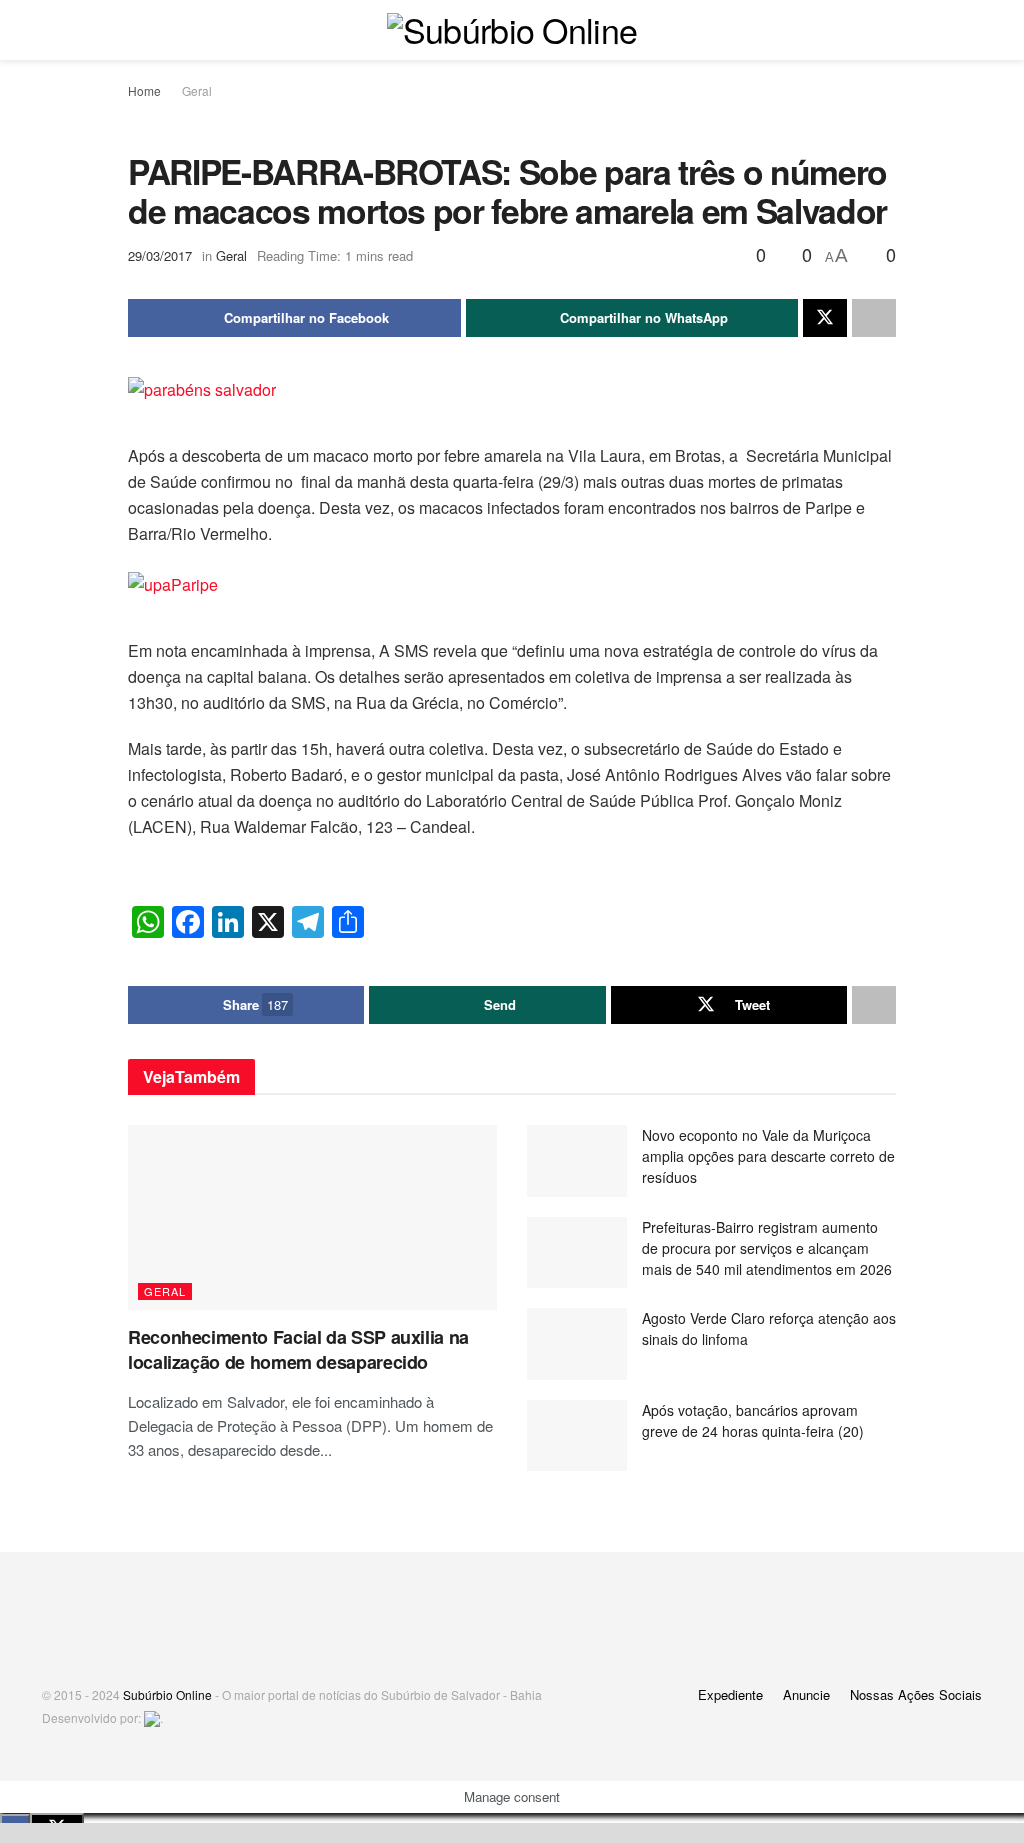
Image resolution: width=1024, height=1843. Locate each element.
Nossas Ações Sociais (916, 1694)
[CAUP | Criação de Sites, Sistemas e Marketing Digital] (152, 1717)
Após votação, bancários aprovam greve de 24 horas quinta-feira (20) (753, 1420)
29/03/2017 (160, 255)
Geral (197, 90)
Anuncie (806, 1694)
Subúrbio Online (167, 1694)
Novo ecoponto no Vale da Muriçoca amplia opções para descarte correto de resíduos (768, 1156)
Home (144, 90)
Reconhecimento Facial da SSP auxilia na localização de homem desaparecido (298, 1349)
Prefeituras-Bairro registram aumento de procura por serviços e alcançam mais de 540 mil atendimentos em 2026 (767, 1248)
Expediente (730, 1694)
